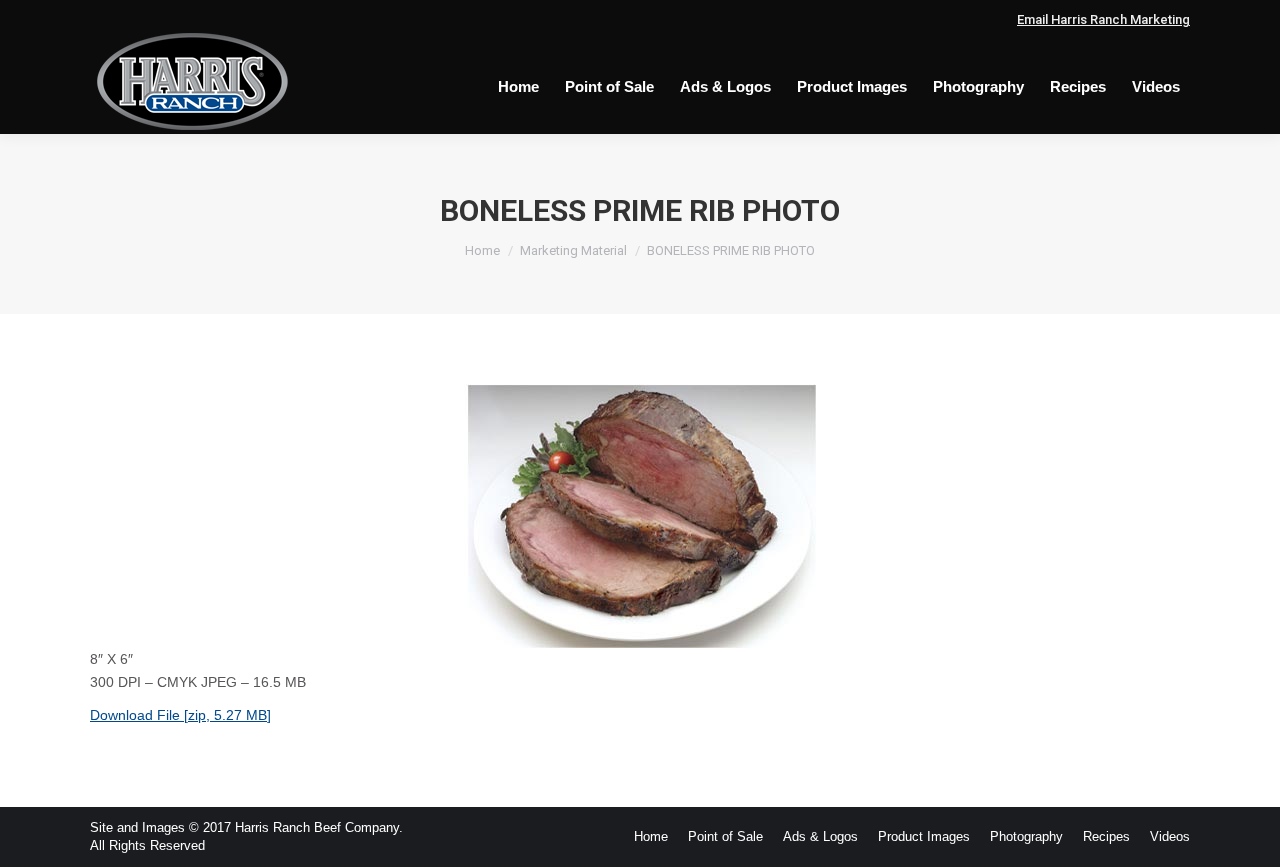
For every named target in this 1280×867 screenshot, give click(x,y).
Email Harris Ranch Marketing (1103, 19)
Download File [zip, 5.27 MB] (180, 715)
